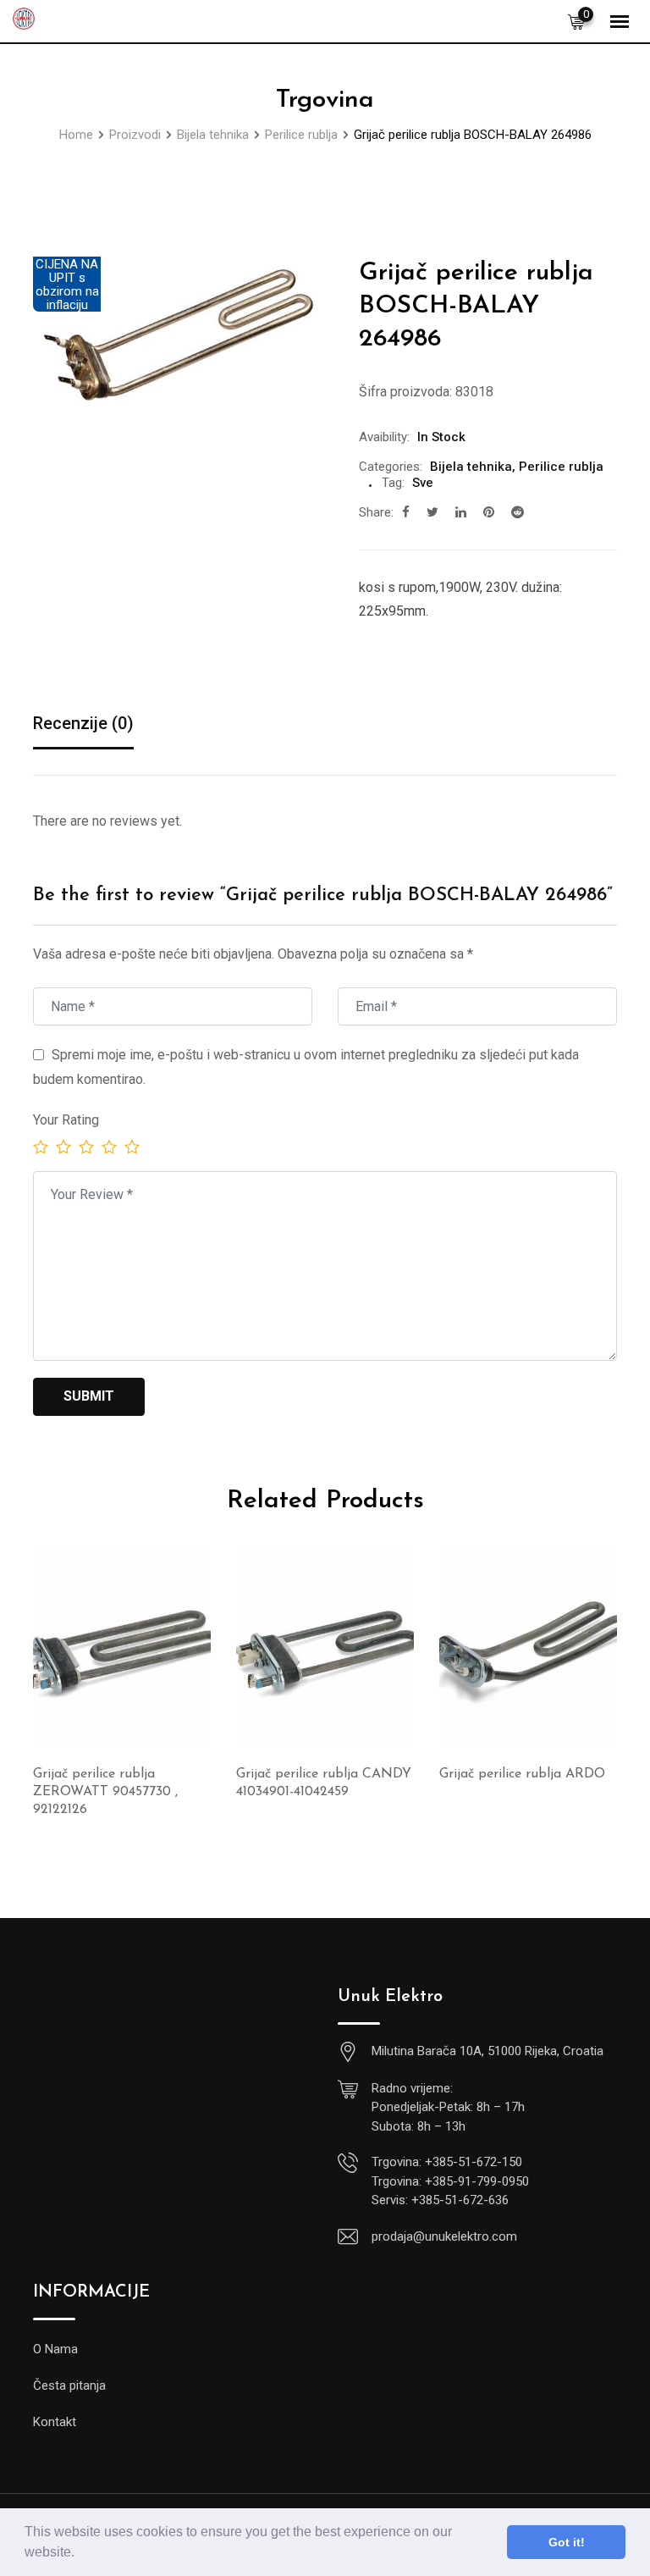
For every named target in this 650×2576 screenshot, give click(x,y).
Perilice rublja (561, 467)
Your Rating (66, 1120)
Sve (423, 483)
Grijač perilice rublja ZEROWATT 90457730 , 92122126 (105, 1792)
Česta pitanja (69, 2385)
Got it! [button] (567, 2542)
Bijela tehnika (471, 467)
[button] (80, 2554)
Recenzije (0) (83, 723)
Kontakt (55, 2422)
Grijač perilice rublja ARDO (522, 1774)
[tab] (83, 724)
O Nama (55, 2349)
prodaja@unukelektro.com (444, 2236)
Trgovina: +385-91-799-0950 (450, 2181)
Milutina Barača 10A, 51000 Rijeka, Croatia (487, 2051)
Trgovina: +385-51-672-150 (447, 2162)
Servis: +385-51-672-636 (440, 2200)
